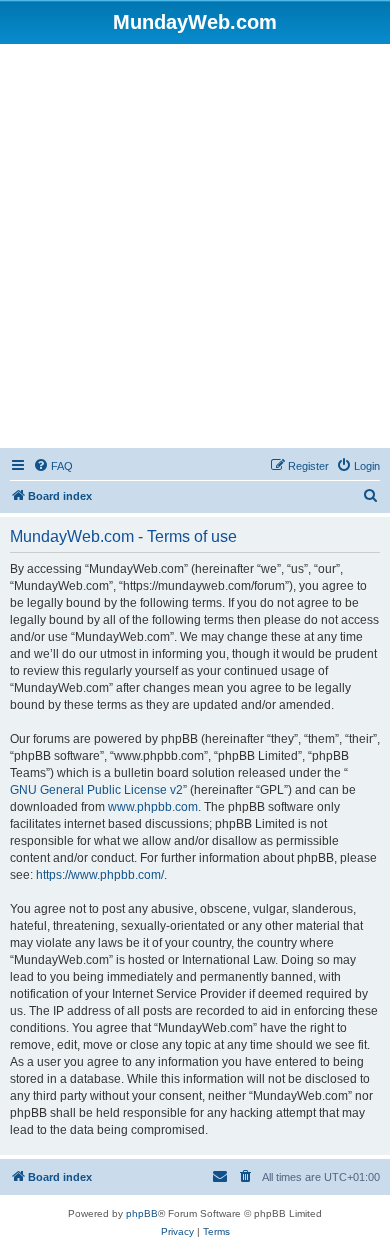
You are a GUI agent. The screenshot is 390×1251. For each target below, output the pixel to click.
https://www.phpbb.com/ (100, 875)
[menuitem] (53, 466)
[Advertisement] (195, 249)
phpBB (142, 1213)
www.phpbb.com (153, 807)
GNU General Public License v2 (96, 790)
